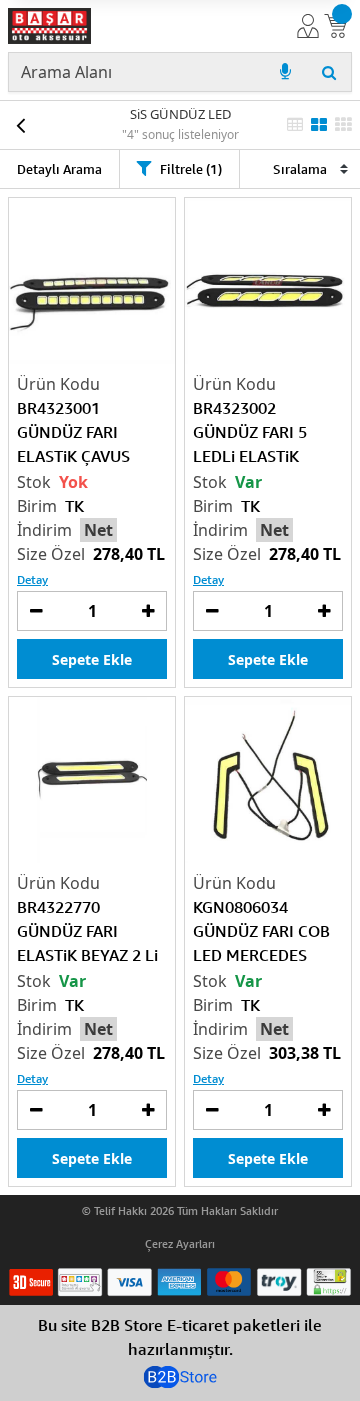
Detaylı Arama (59, 169)
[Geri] (20, 125)
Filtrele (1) (191, 169)
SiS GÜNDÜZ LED (180, 114)
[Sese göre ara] (285, 72)
